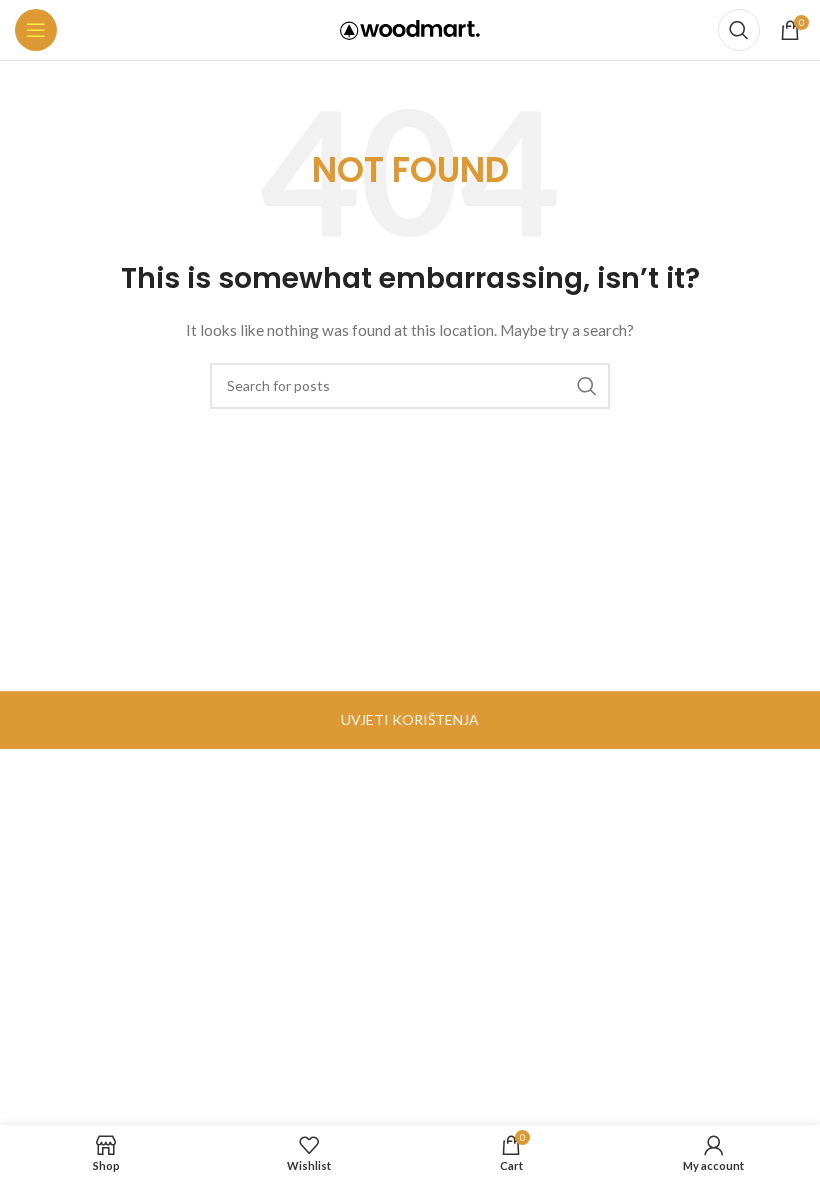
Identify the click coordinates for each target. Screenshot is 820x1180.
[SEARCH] (587, 386)
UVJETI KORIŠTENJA (410, 719)
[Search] (739, 30)
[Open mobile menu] (36, 30)
